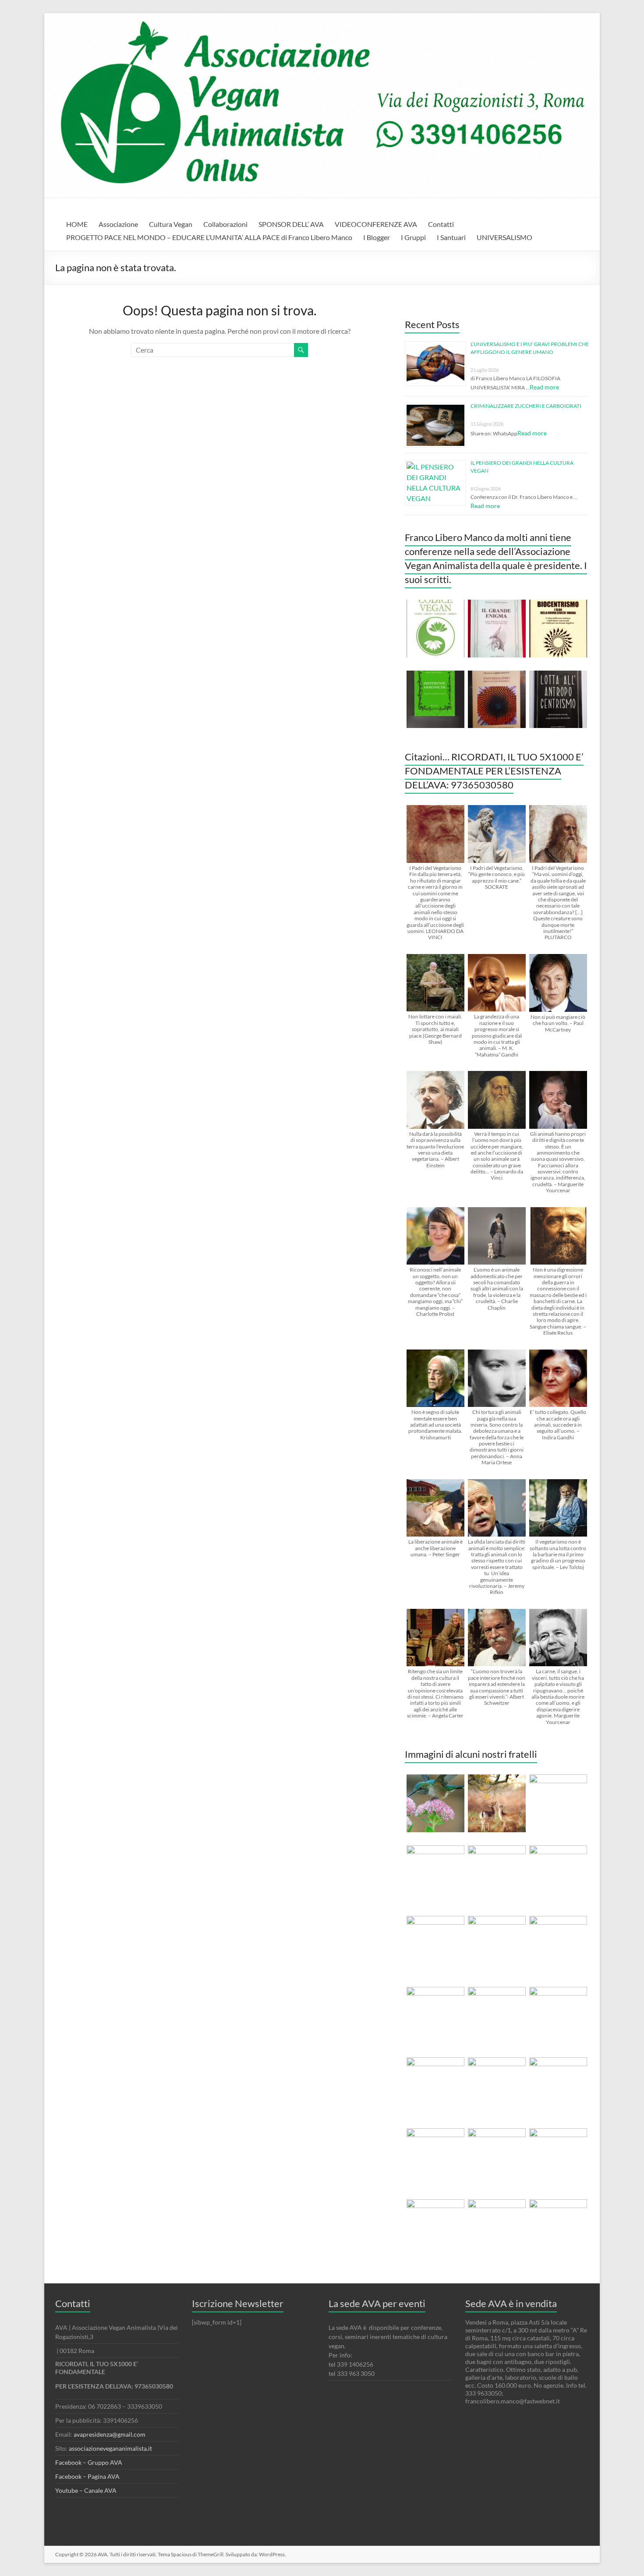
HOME (77, 224)
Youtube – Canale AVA (86, 2490)
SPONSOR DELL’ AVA (291, 224)
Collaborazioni (225, 224)
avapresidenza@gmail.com (110, 2434)
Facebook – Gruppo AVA (89, 2462)
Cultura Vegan (171, 224)
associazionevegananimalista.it (110, 2448)
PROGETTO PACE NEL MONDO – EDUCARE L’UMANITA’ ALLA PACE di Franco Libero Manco (209, 237)
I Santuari (451, 237)
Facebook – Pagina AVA (87, 2476)
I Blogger (377, 237)
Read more (544, 387)
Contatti (441, 224)
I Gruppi (413, 237)
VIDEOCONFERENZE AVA (376, 224)
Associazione (118, 224)
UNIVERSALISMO (504, 237)
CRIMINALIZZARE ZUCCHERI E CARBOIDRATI (526, 406)
